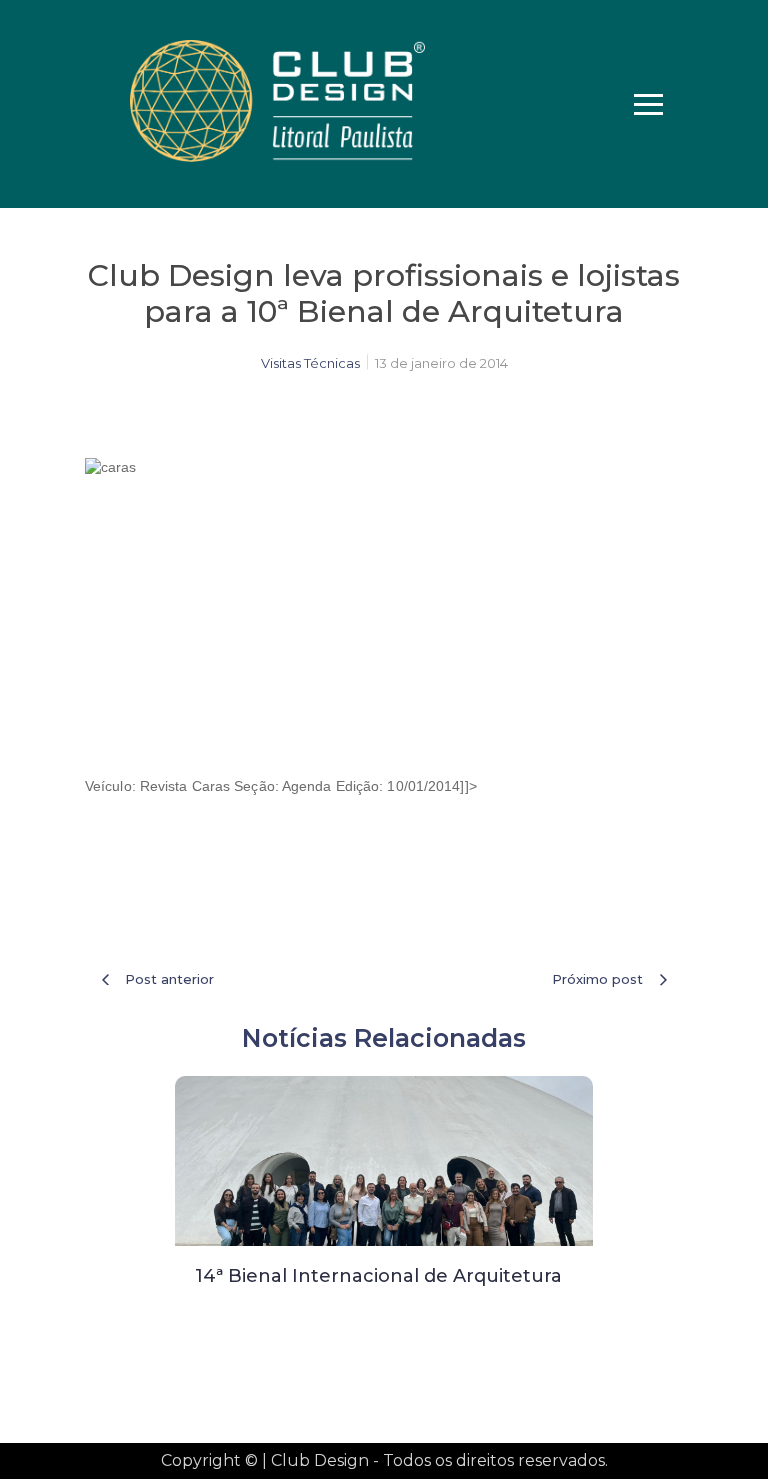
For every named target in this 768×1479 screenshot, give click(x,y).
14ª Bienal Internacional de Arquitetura (378, 1276)
